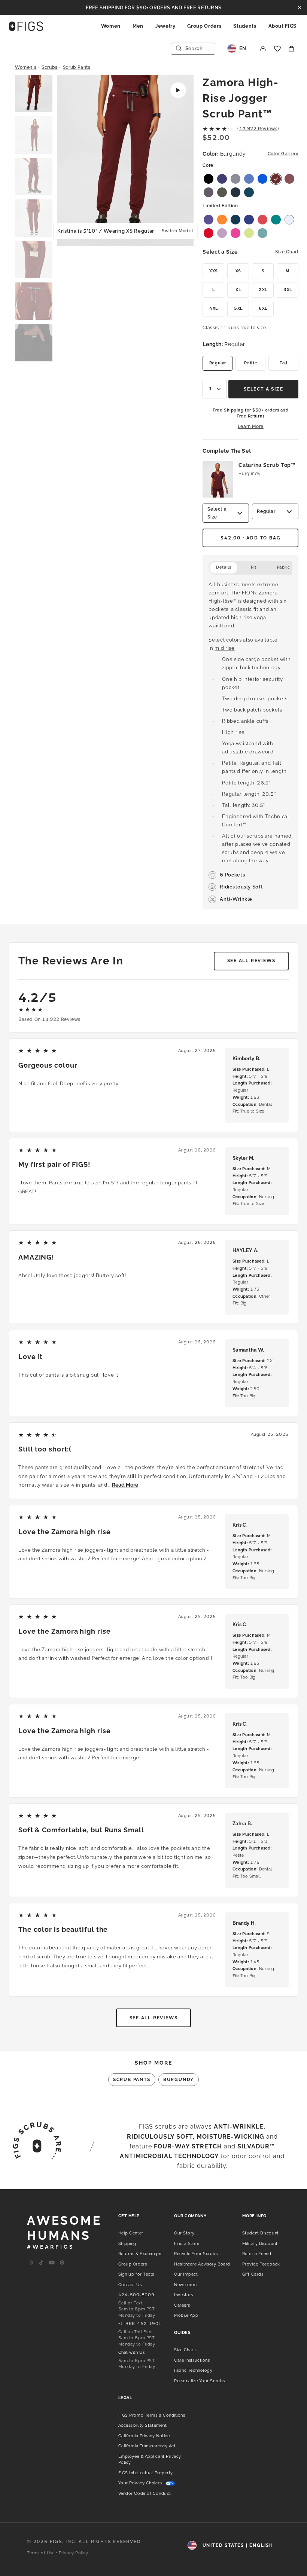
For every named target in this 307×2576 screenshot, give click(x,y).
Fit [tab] (254, 567)
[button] (34, 94)
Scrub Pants (77, 67)
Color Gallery (283, 154)
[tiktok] (41, 2263)
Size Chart (287, 252)
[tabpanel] (250, 742)
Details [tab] (224, 567)
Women (111, 26)
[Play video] (178, 90)
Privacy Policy (74, 2553)
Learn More (251, 426)
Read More (125, 1485)
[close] (300, 7)
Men (138, 26)
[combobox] (215, 389)
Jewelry (165, 26)
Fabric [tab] (284, 567)
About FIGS (283, 26)
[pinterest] (62, 2263)
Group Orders (204, 26)
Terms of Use (41, 2553)
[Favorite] (277, 49)
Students (245, 26)
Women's (26, 67)
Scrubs (50, 67)
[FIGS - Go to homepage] (26, 26)
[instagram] (31, 2263)
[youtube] (52, 2263)
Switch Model (177, 231)
